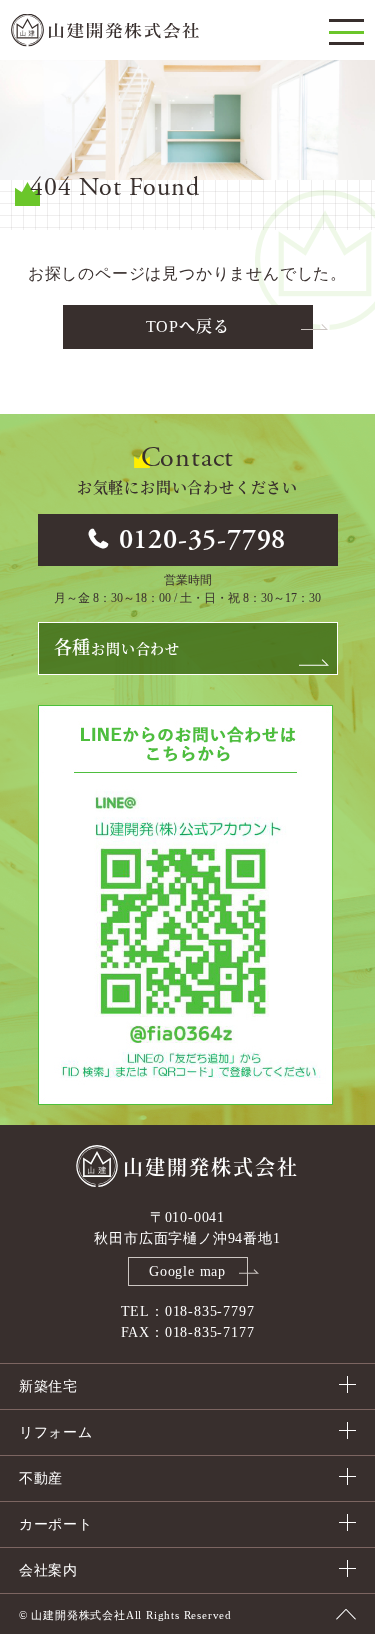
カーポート (56, 1524)
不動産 (41, 1478)
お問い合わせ (117, 648)
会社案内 (48, 1570)
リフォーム (56, 1432)
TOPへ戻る (188, 326)
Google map (187, 1271)
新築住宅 (48, 1386)
